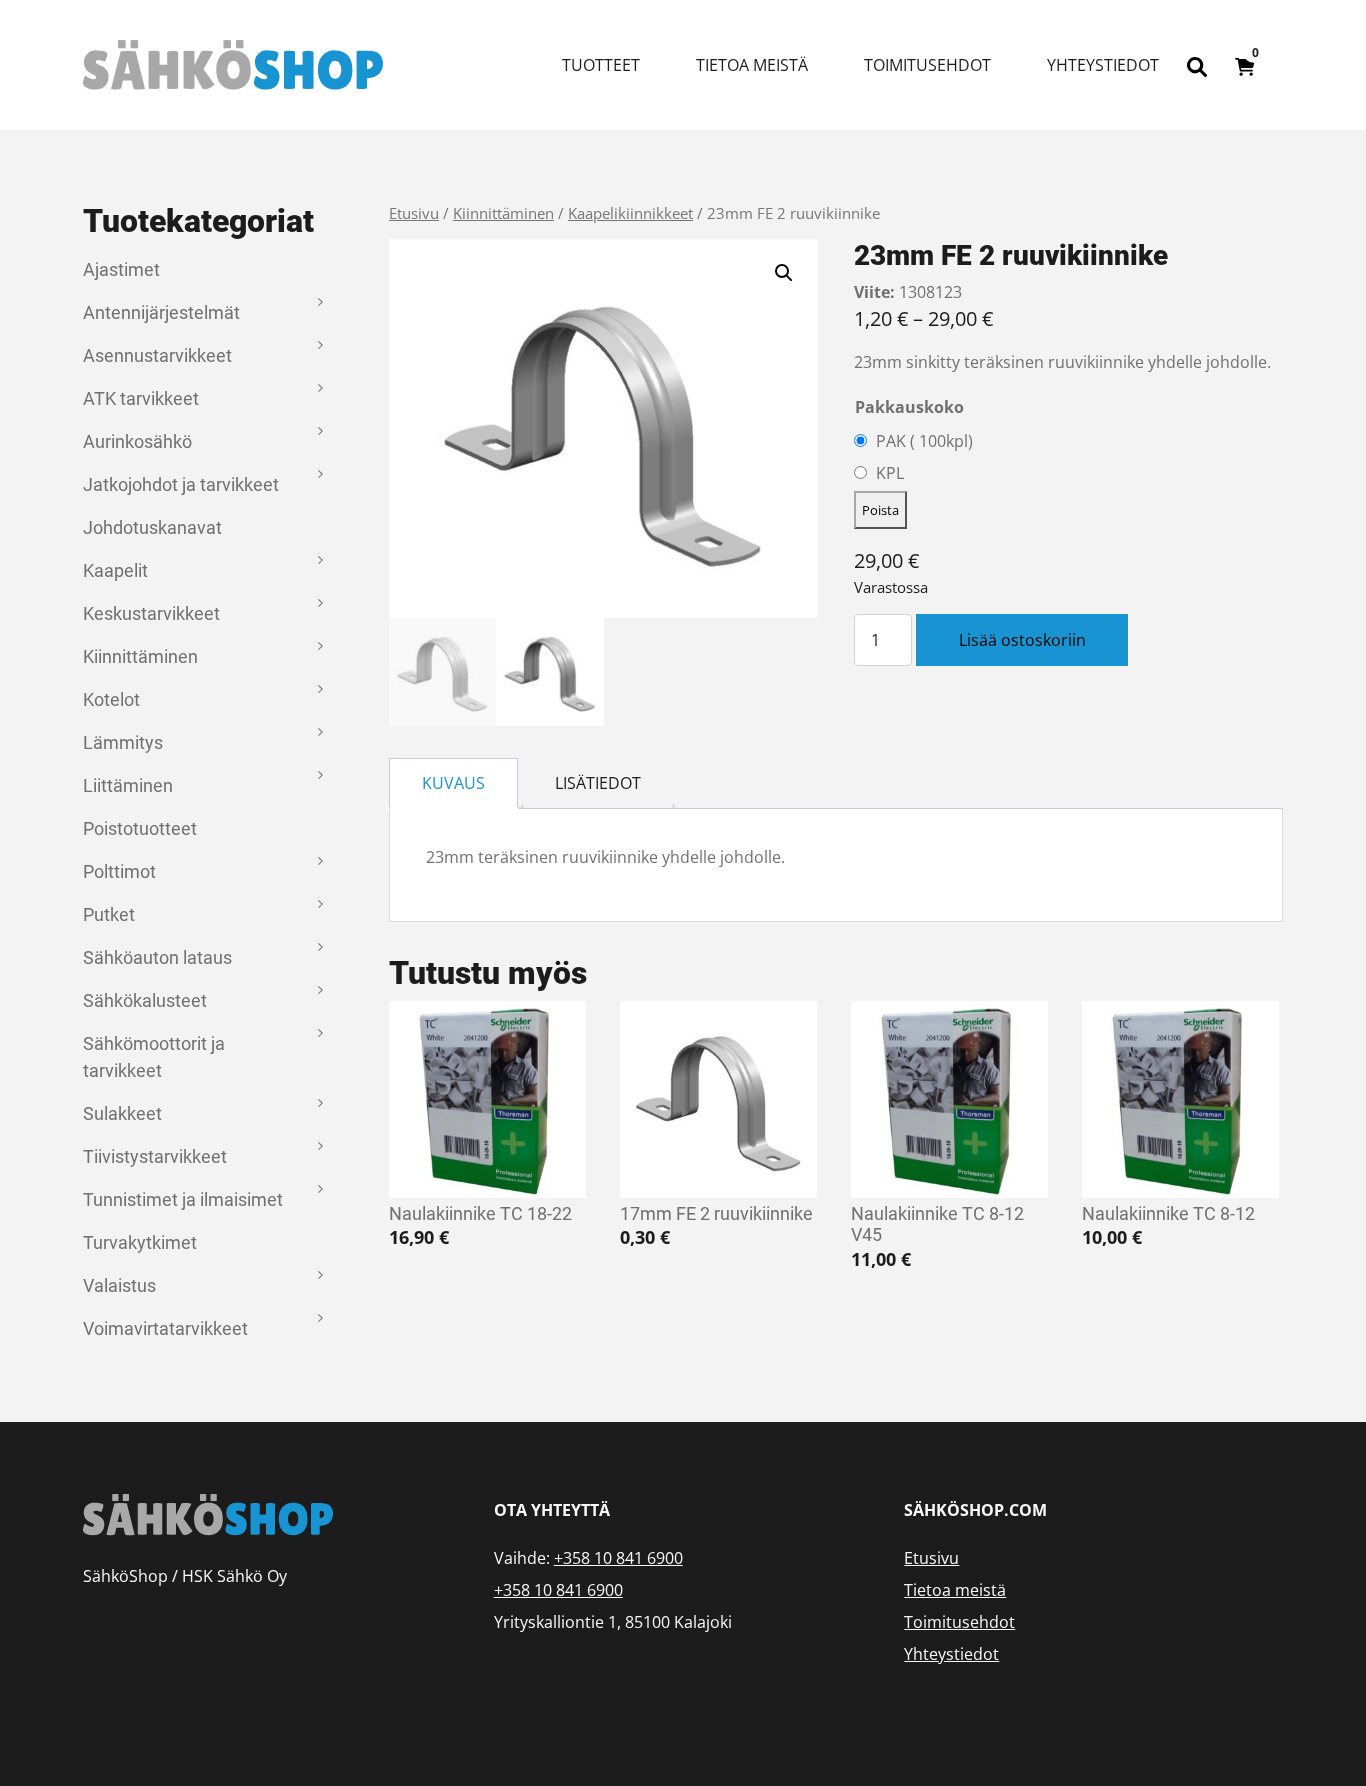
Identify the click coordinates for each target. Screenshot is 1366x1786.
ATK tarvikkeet (141, 398)
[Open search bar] (1197, 65)
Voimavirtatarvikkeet (165, 1328)
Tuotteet (601, 65)
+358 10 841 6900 (618, 1558)
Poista (880, 510)
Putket (109, 914)
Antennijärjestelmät (161, 312)
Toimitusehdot (927, 65)
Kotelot (111, 699)
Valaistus (119, 1285)
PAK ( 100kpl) (924, 441)
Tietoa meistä (752, 65)
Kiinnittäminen (140, 656)
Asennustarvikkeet (157, 355)
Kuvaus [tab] (453, 783)
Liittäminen (128, 785)
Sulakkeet (122, 1113)
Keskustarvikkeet (151, 613)
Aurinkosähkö (137, 441)
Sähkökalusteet (145, 1000)
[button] (784, 273)
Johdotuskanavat (152, 527)
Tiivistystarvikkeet (155, 1156)
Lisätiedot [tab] (598, 783)
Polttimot (119, 871)
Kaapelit (115, 570)
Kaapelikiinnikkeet (630, 213)
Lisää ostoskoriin (1022, 640)
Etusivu (414, 213)
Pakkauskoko (909, 407)
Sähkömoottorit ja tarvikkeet (154, 1057)
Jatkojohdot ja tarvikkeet (181, 484)
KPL (890, 473)
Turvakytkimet (140, 1242)
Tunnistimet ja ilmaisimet (183, 1199)
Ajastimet (121, 269)
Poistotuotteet (140, 828)
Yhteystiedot (1103, 65)
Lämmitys (123, 742)
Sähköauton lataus (157, 957)
